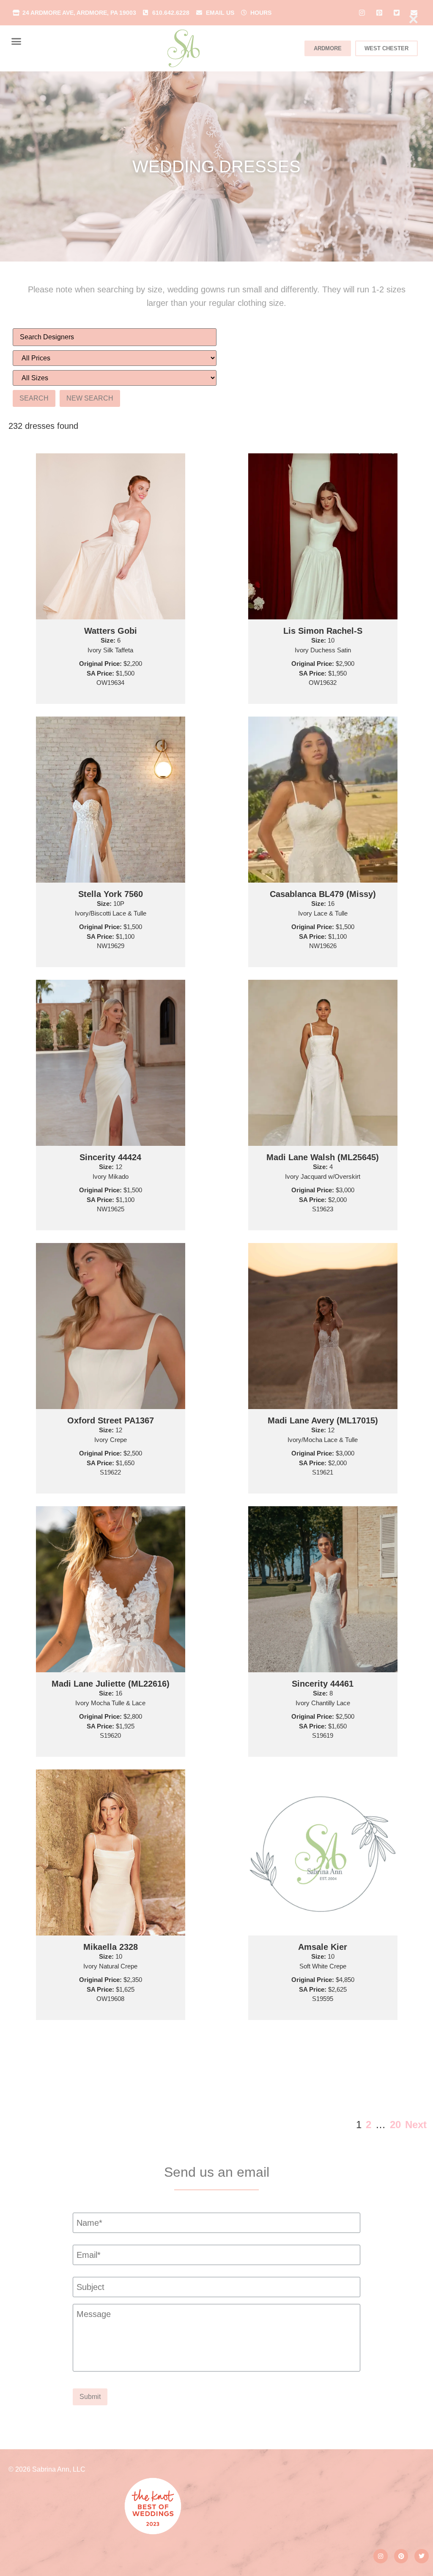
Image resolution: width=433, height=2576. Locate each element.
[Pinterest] (401, 2556)
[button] (16, 41)
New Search (90, 398)
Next (416, 2125)
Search (34, 398)
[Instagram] (381, 2556)
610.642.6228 (171, 13)
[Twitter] (422, 2556)
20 (395, 2125)
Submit (90, 2397)
